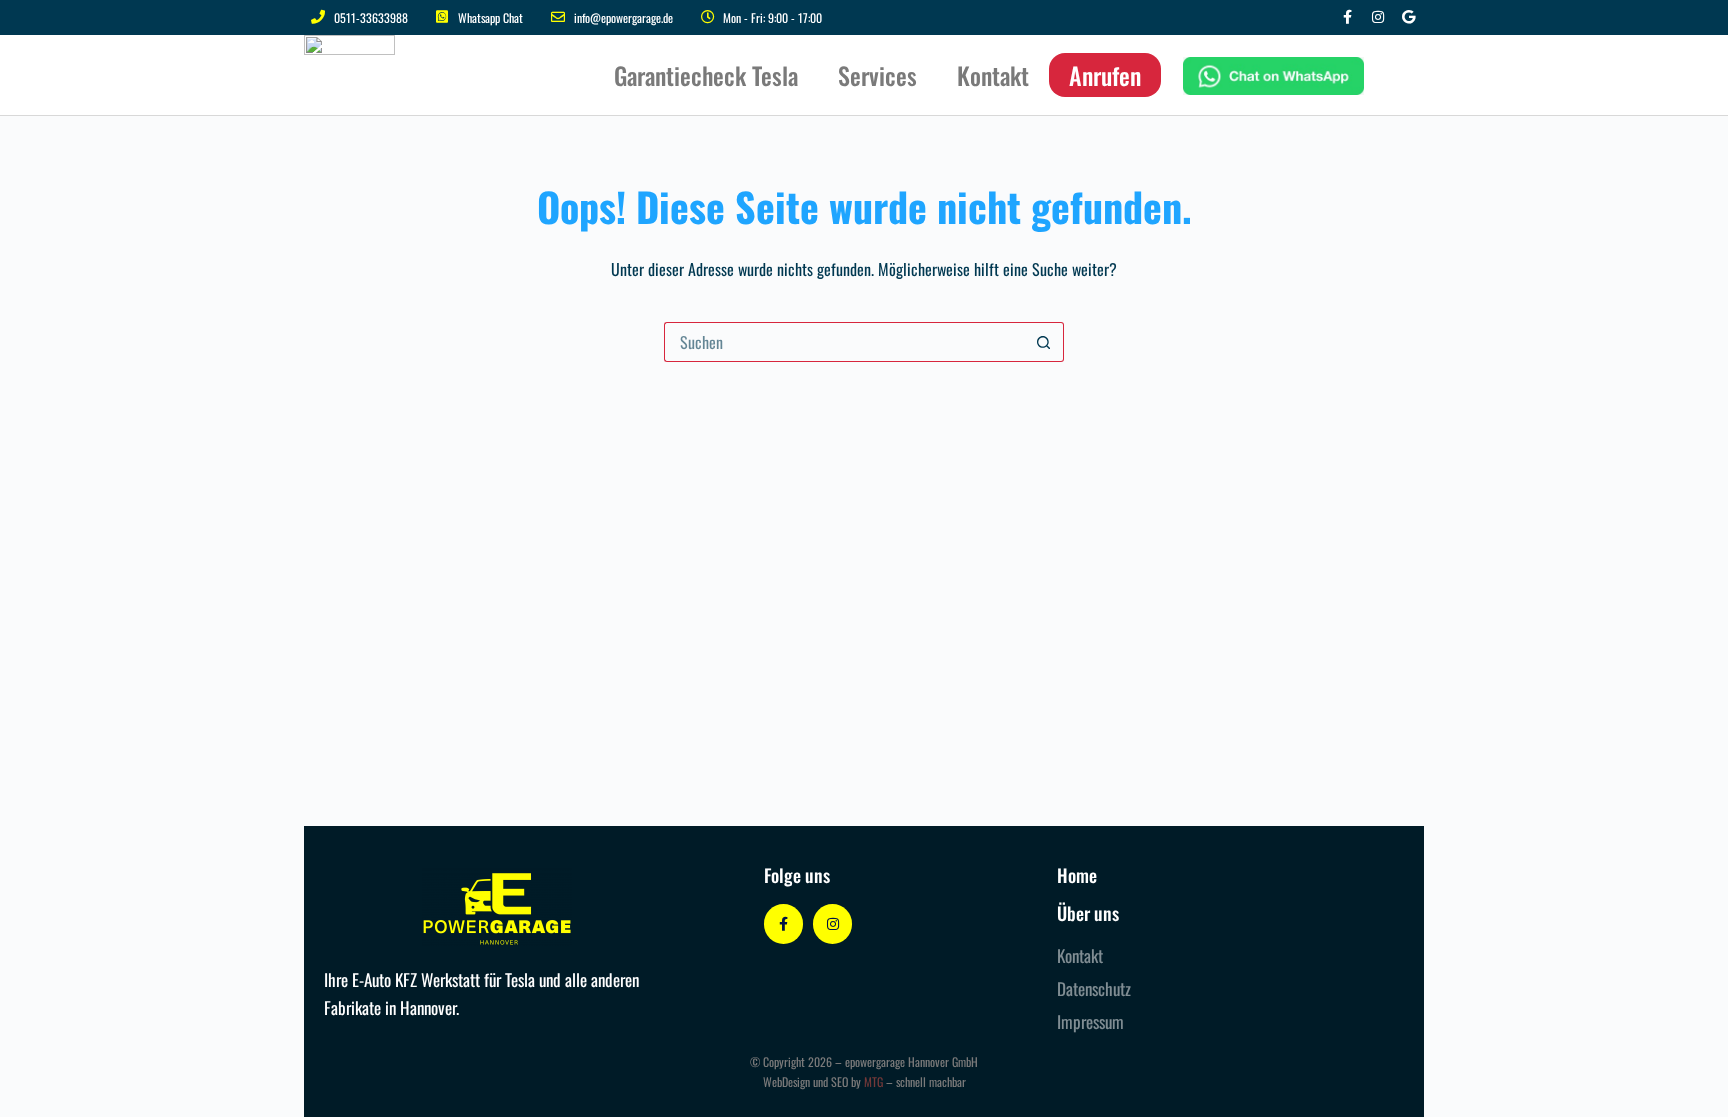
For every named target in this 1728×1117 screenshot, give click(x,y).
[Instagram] (1377, 17)
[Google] (1408, 17)
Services (877, 75)
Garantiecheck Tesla (706, 75)
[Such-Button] (1044, 342)
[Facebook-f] (1347, 17)
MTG (873, 1081)
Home (1077, 875)
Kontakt (993, 75)
